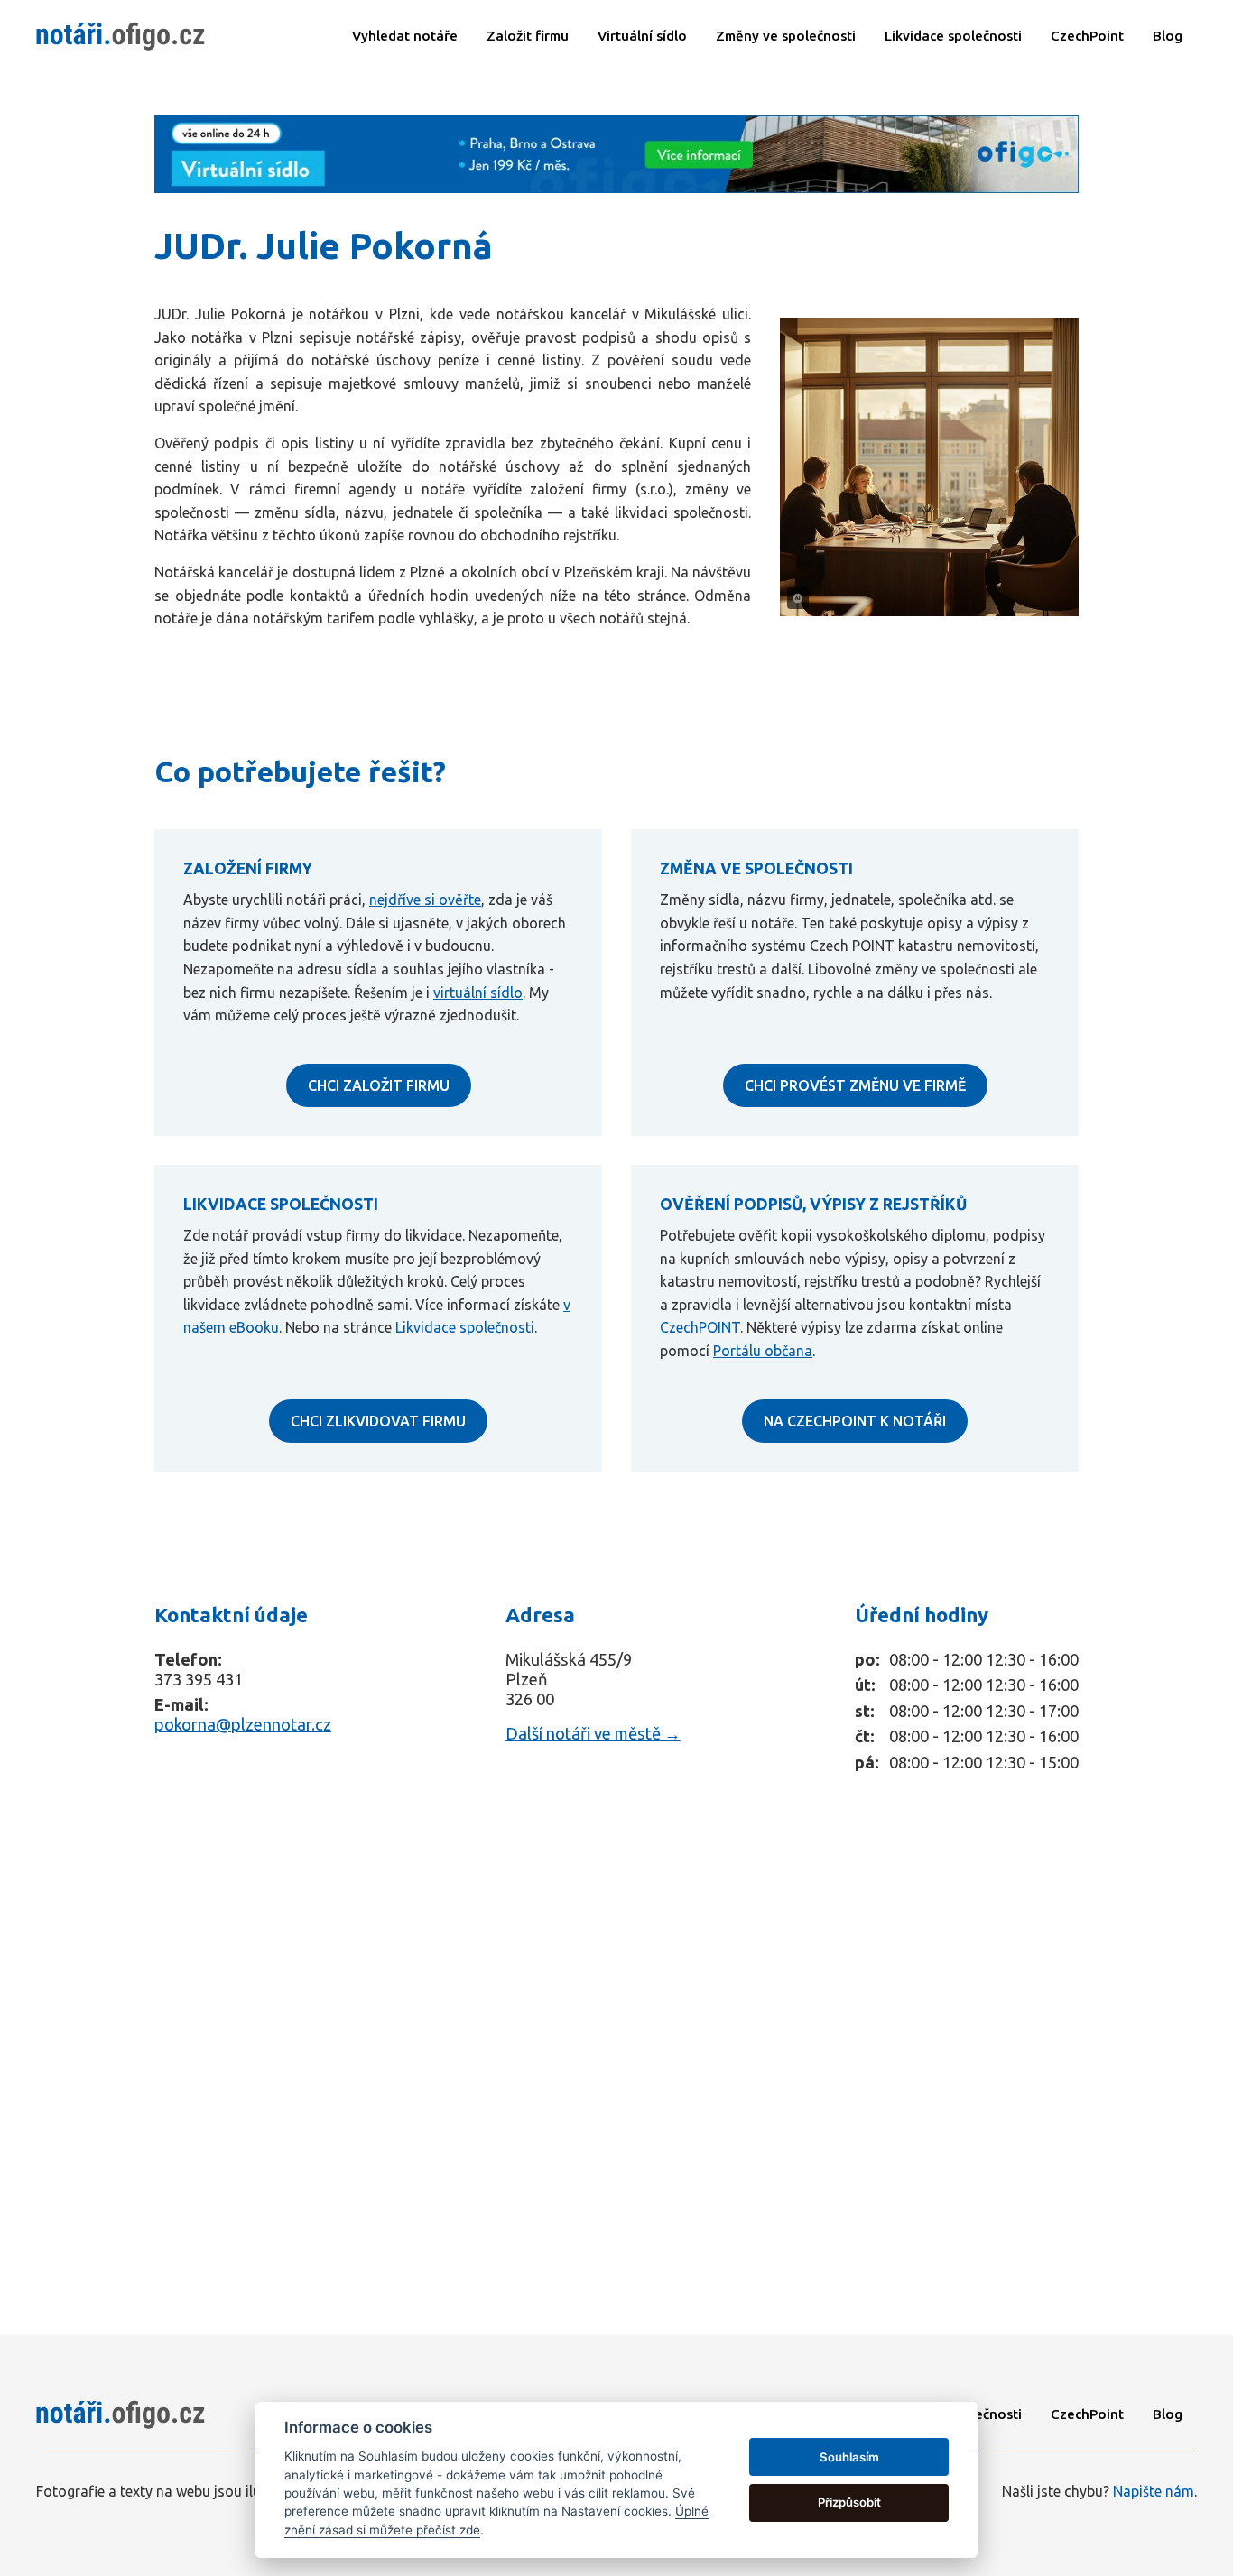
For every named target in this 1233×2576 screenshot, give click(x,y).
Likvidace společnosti (465, 1327)
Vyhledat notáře (405, 36)
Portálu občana (763, 1351)
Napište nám (1154, 2491)
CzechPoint (1087, 2414)
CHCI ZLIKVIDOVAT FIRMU (378, 1421)
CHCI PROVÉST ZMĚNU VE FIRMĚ (855, 1085)
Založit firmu (528, 36)
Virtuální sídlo (642, 36)
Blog (1168, 36)
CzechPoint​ (1087, 36)
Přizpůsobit (849, 2502)
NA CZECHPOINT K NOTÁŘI (855, 1421)
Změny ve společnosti (786, 36)
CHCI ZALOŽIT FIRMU (379, 1085)
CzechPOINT (700, 1327)
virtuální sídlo (478, 993)
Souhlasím (849, 2457)
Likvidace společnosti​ (953, 36)
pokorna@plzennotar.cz (243, 1724)
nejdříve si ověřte (425, 900)
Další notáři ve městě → (593, 1733)
